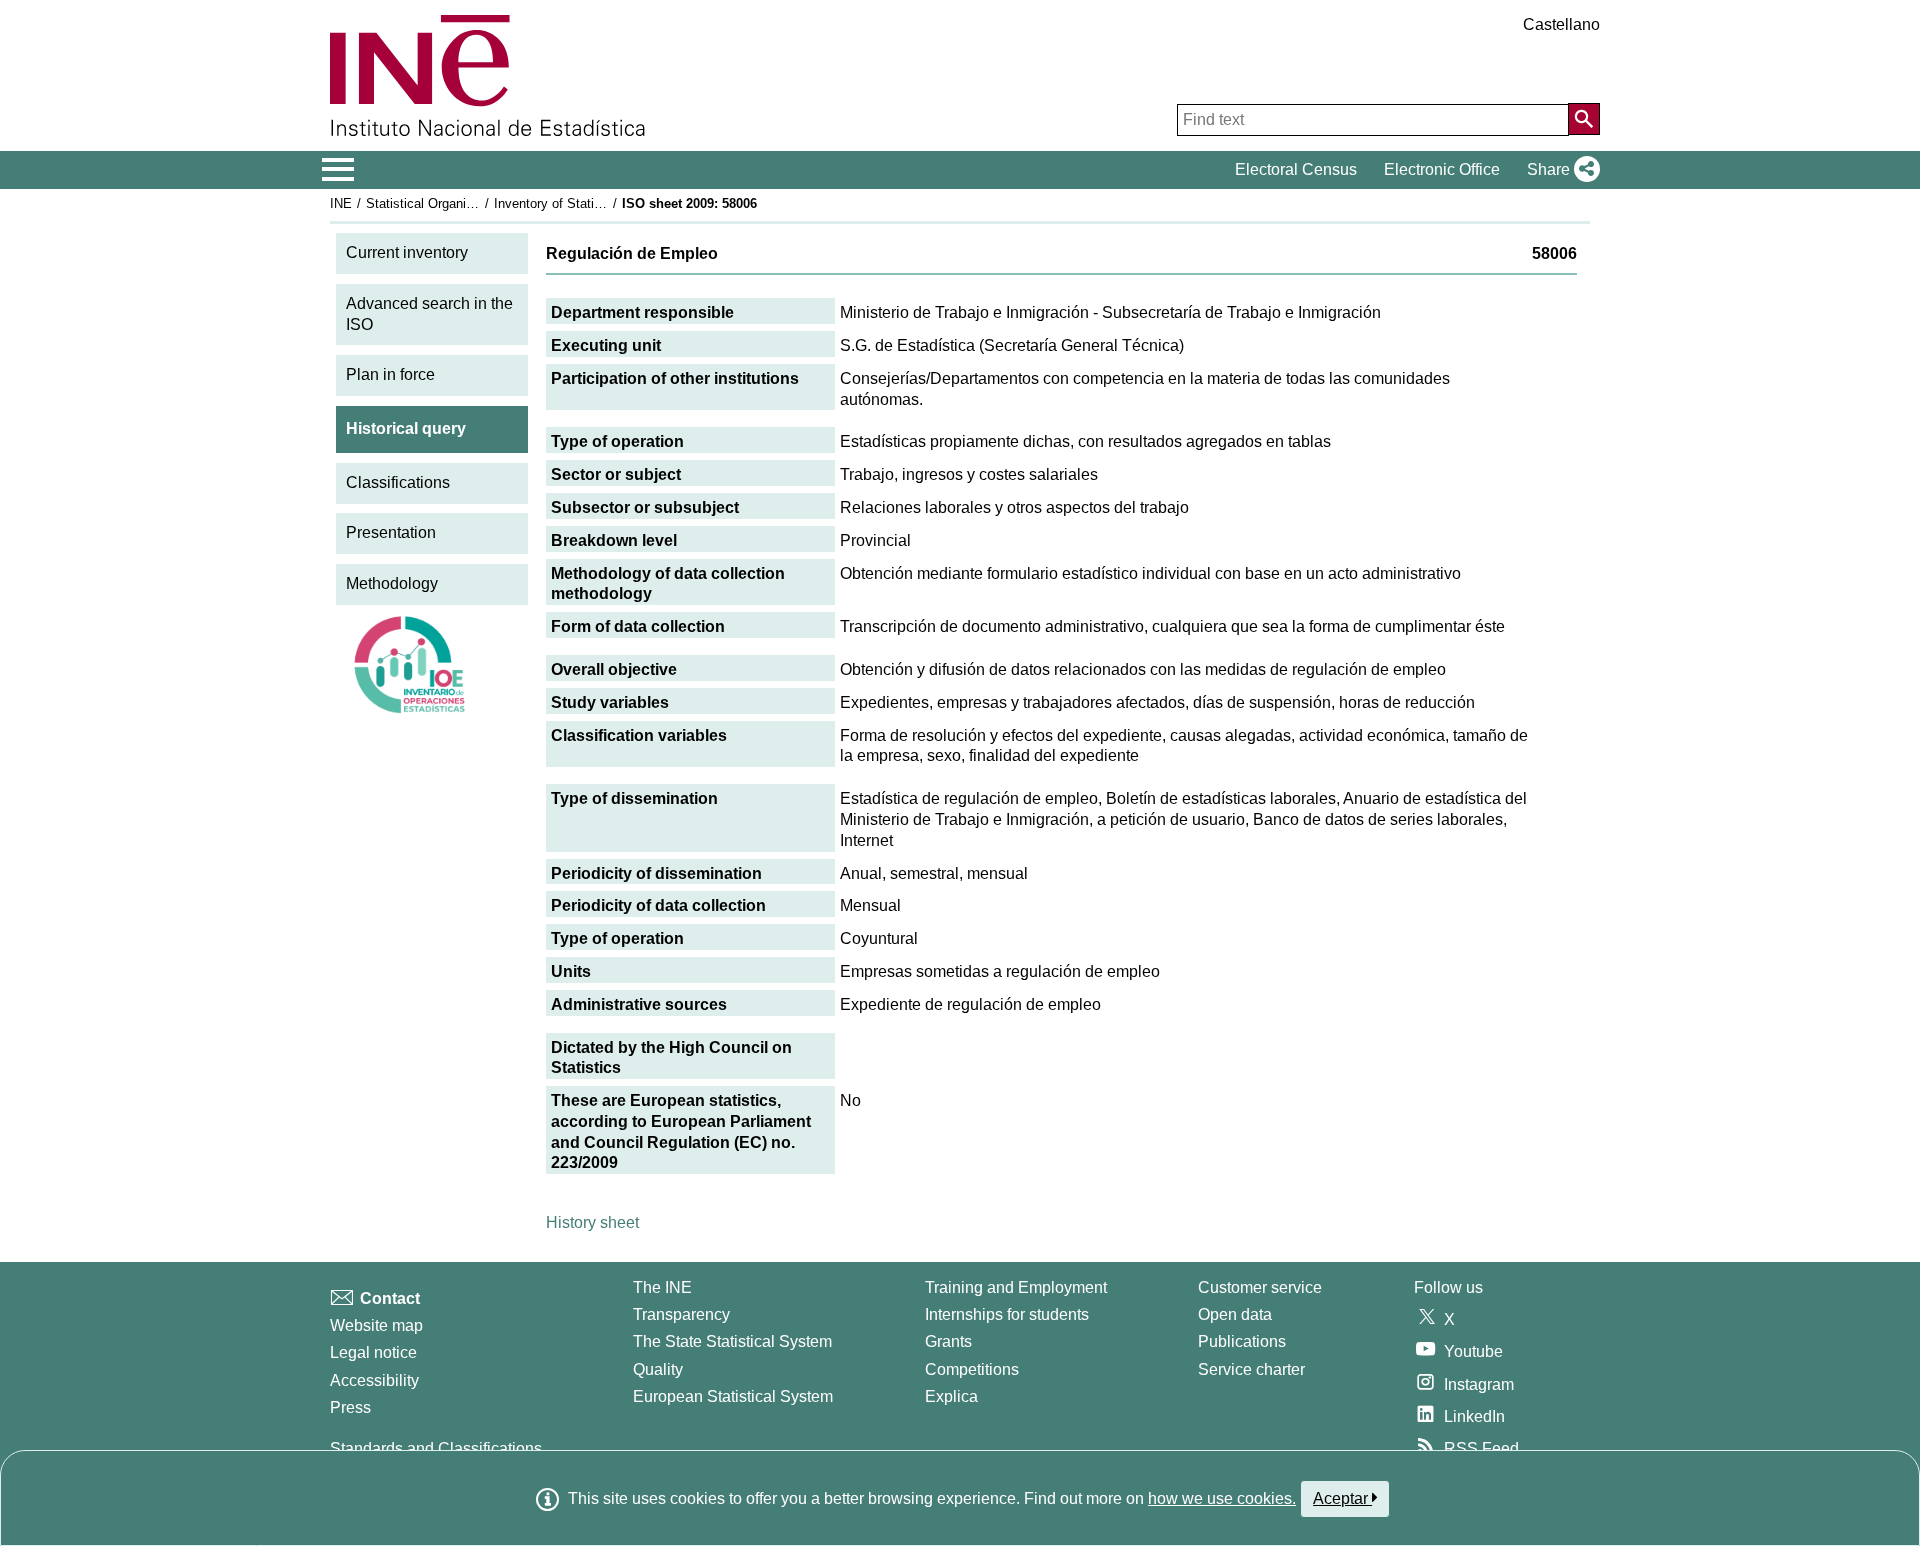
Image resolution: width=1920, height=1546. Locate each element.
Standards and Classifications (436, 1448)
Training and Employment (1016, 1287)
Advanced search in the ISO (429, 314)
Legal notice (373, 1352)
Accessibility (374, 1380)
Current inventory (407, 252)
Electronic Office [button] (1442, 169)
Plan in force (390, 374)
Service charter (1251, 1369)
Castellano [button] (1561, 24)
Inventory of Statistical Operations (593, 203)
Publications (1242, 1341)
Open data (1235, 1314)
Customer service (1260, 1287)
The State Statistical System (732, 1341)
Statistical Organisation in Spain (459, 203)
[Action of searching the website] (1584, 119)
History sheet (592, 1222)
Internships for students (1007, 1314)
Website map (376, 1325)
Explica (951, 1396)
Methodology (392, 583)
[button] (1559, 170)
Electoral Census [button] (1296, 169)
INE (341, 203)
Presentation (391, 532)
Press (350, 1407)
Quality (658, 1369)
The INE (662, 1287)
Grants (948, 1341)
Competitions (972, 1369)
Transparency (681, 1314)
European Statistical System (733, 1396)
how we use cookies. (1222, 1498)
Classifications (398, 482)
